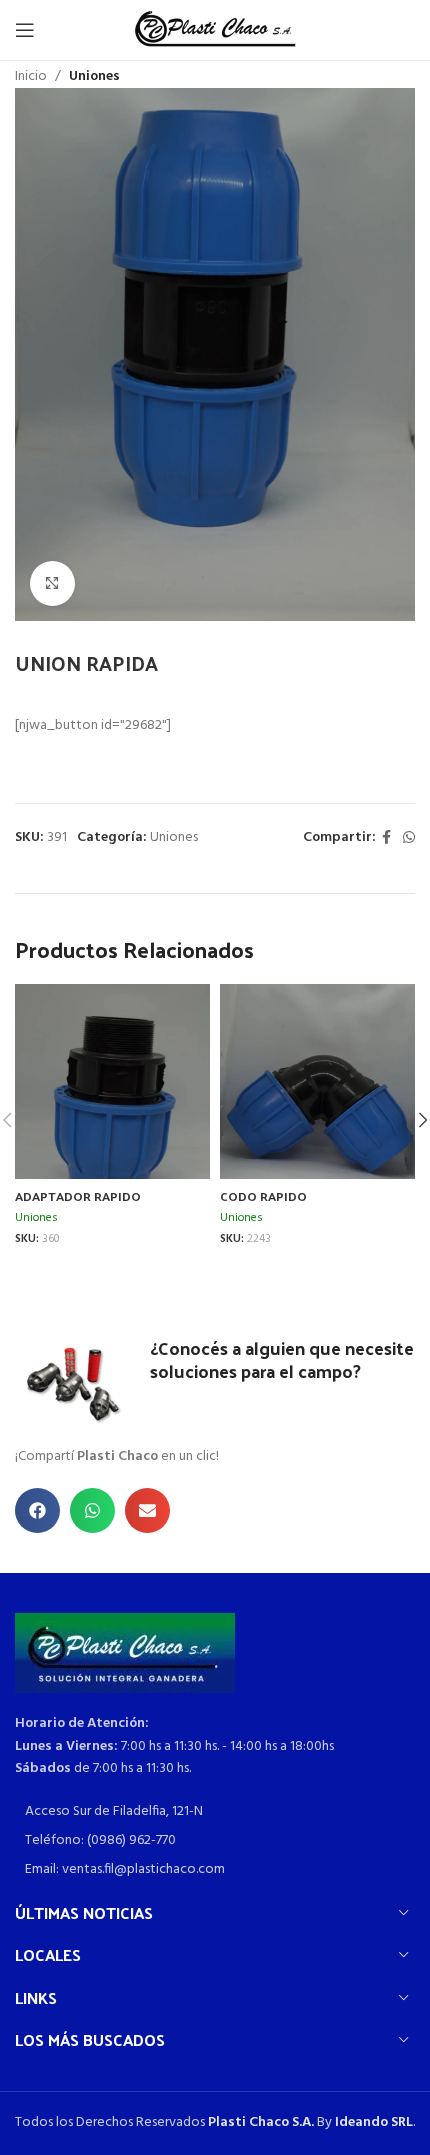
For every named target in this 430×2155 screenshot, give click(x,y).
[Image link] (125, 1653)
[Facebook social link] (386, 838)
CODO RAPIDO (263, 1195)
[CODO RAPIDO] (317, 1114)
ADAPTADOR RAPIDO (78, 1195)
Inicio (31, 77)
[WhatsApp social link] (409, 838)
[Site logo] (215, 30)
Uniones (94, 77)
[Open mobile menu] (25, 30)
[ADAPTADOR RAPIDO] (112, 1114)
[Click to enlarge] (52, 583)
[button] (37, 1510)
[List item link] (215, 1812)
